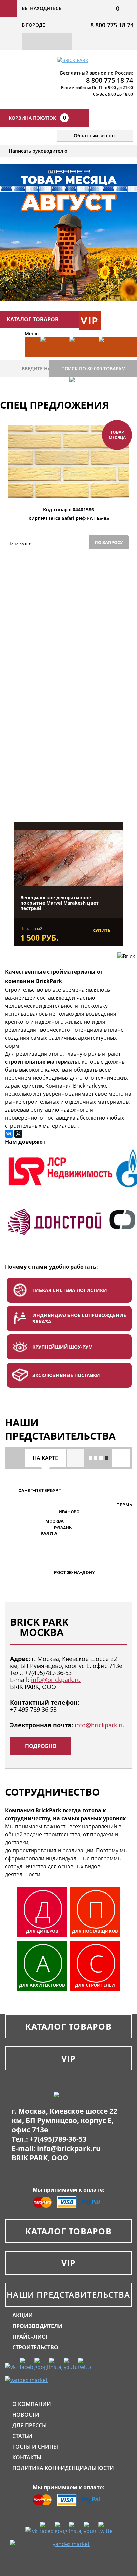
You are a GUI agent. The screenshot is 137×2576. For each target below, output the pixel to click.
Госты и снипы (35, 2447)
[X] (18, 1134)
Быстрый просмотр (68, 491)
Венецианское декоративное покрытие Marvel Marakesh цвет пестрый (60, 903)
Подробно (41, 1746)
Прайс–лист (30, 2337)
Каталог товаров (68, 2026)
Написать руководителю (38, 151)
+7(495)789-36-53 (48, 1673)
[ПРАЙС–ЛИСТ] (110, 357)
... (77, 1126)
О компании (32, 2404)
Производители (37, 2326)
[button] (41, 1522)
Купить (101, 930)
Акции (22, 2315)
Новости (26, 2415)
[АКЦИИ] (52, 357)
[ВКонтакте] (9, 1134)
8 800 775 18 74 (112, 25)
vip (90, 320)
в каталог (68, 788)
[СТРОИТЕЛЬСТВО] (81, 397)
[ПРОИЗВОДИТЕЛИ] (81, 357)
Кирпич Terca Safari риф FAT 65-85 (69, 519)
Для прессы (29, 2425)
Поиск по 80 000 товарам (93, 369)
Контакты (27, 2457)
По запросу (109, 542)
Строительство (35, 2347)
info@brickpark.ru (56, 1680)
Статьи (22, 2436)
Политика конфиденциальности (63, 2468)
